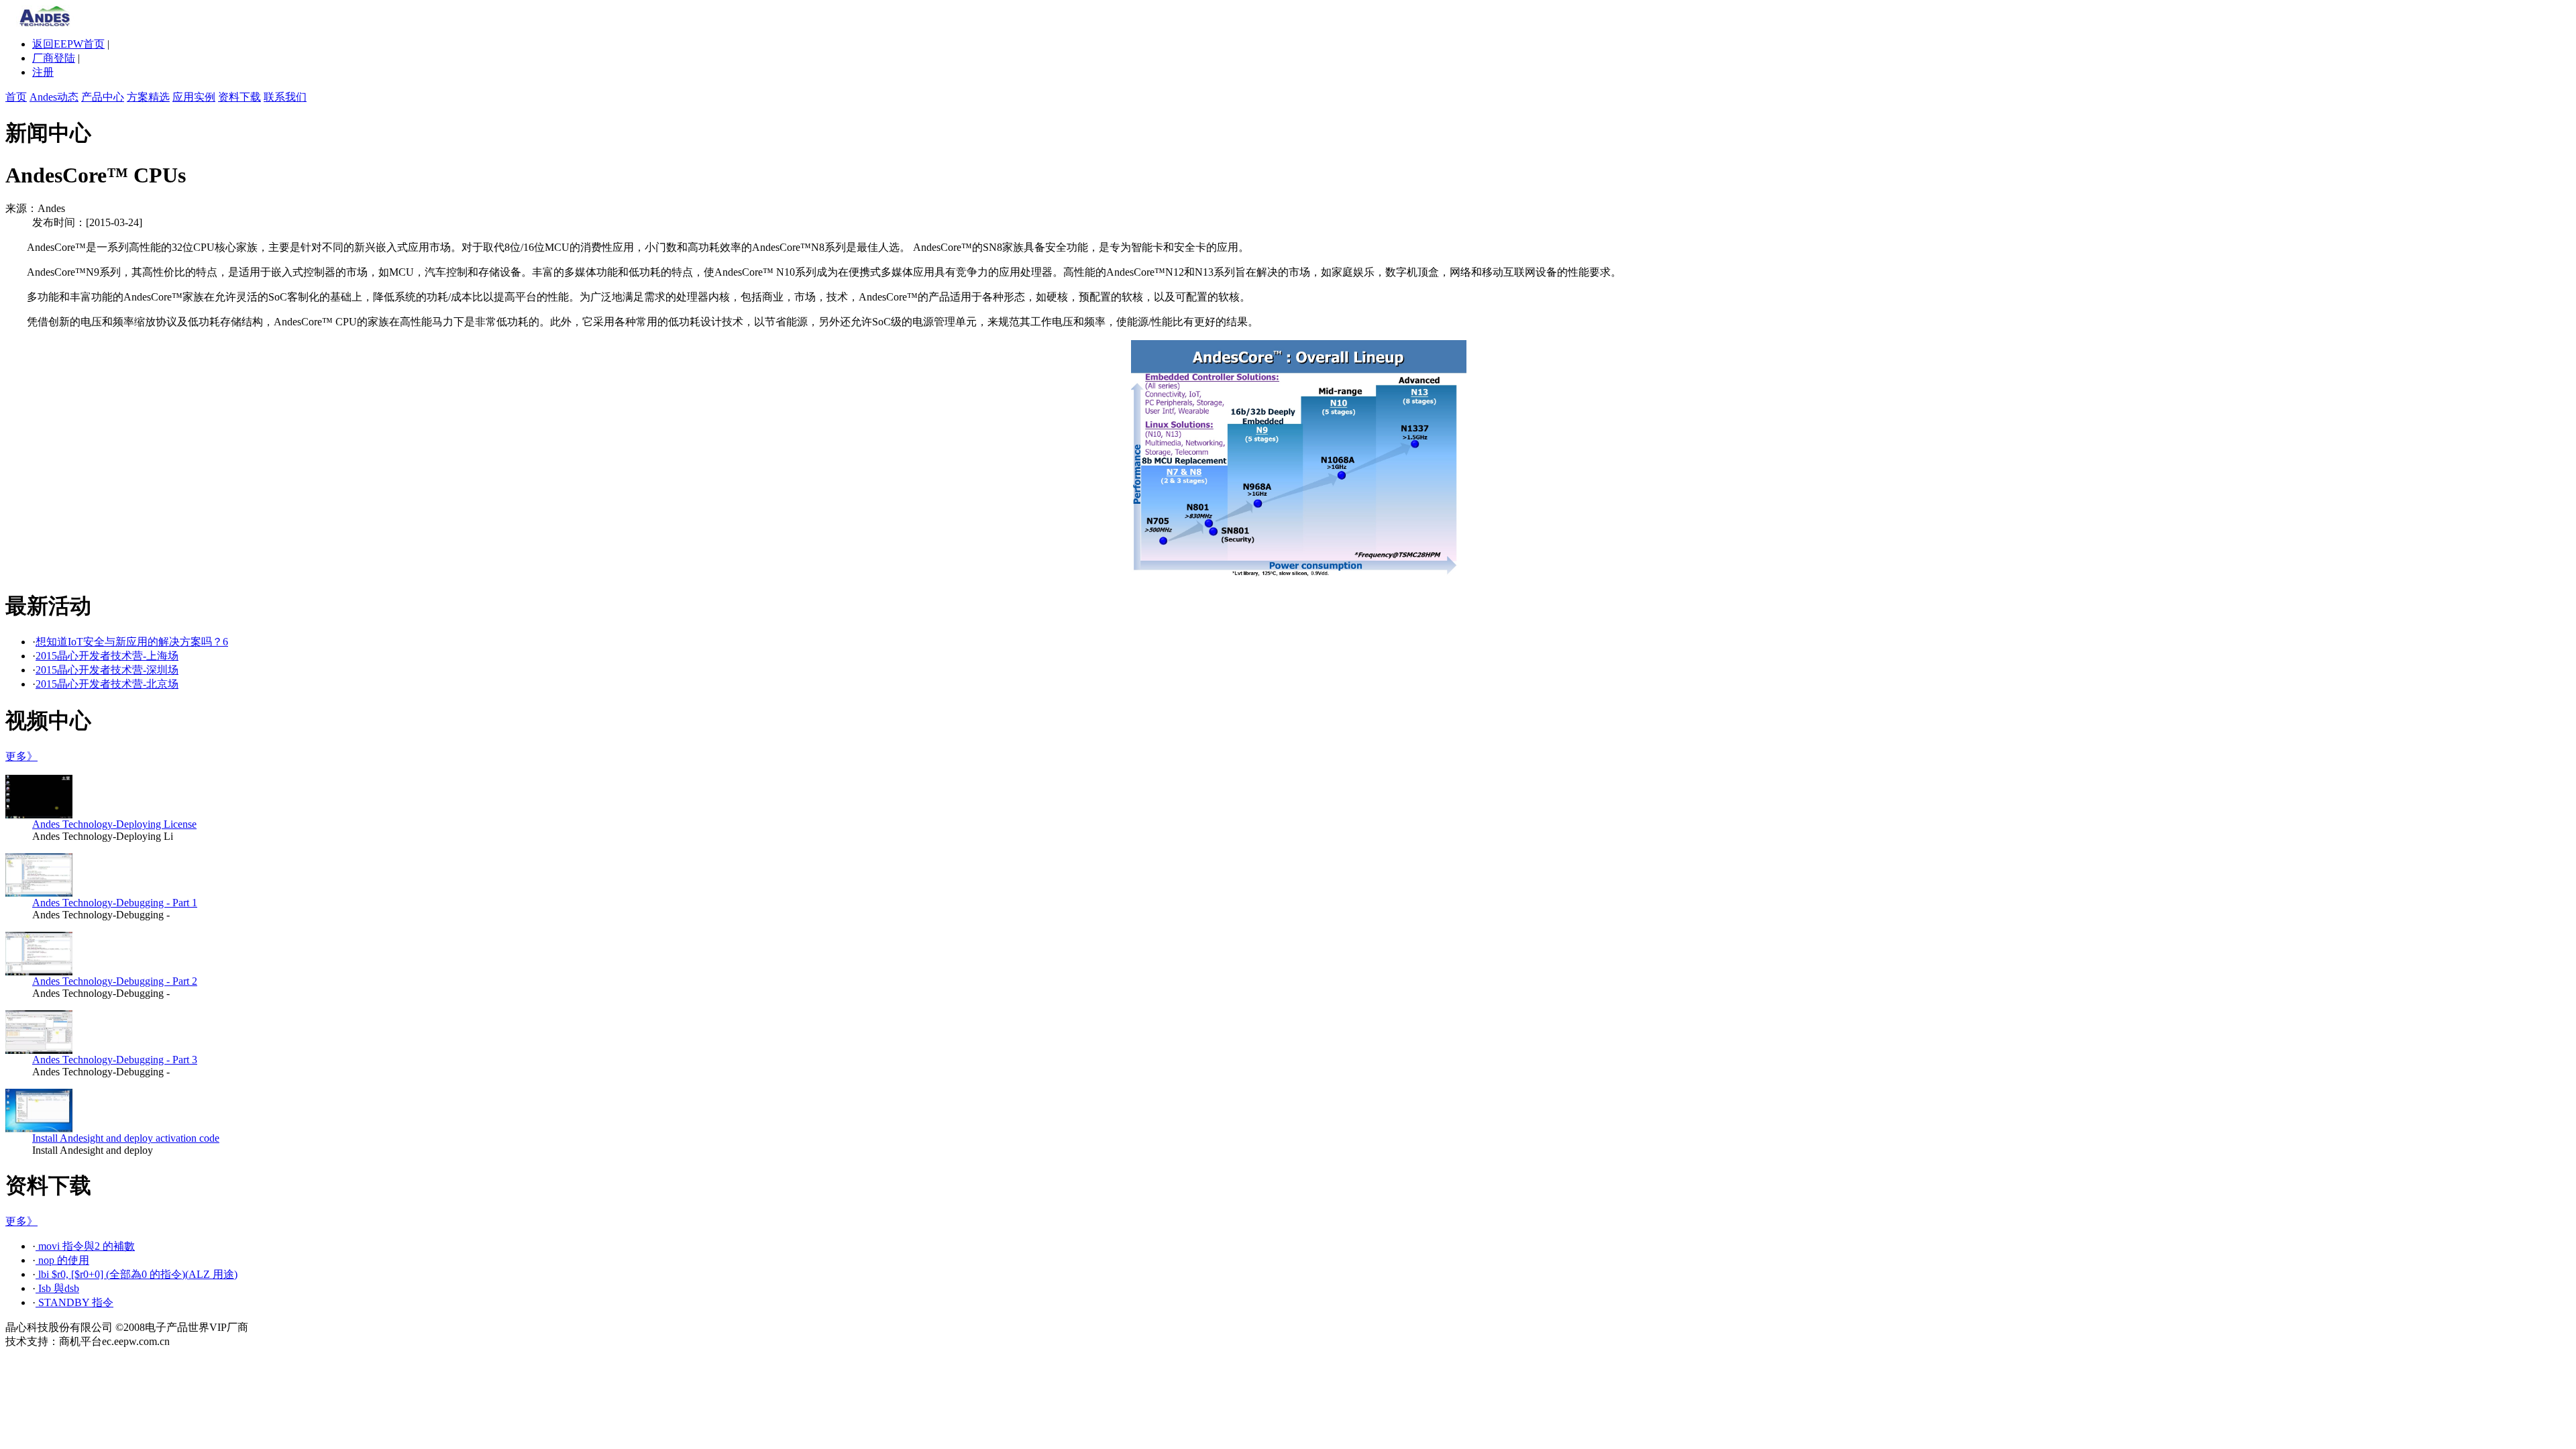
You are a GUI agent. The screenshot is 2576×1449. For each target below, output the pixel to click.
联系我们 (285, 97)
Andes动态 (54, 97)
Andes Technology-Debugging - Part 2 (115, 981)
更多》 (21, 756)
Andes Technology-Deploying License (114, 824)
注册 (43, 72)
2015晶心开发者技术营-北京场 (107, 684)
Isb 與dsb (57, 1288)
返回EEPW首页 (68, 44)
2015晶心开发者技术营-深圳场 (107, 670)
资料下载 (239, 97)
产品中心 (103, 97)
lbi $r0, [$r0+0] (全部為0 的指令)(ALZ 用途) (137, 1274)
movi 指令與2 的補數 (85, 1246)
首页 (16, 97)
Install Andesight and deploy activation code (126, 1138)
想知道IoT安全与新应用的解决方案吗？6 (132, 642)
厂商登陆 (54, 58)
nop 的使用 (62, 1260)
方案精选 (148, 97)
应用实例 (194, 97)
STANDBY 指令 (74, 1302)
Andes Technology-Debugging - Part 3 (115, 1060)
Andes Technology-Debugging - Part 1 (115, 903)
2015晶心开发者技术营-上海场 (107, 656)
